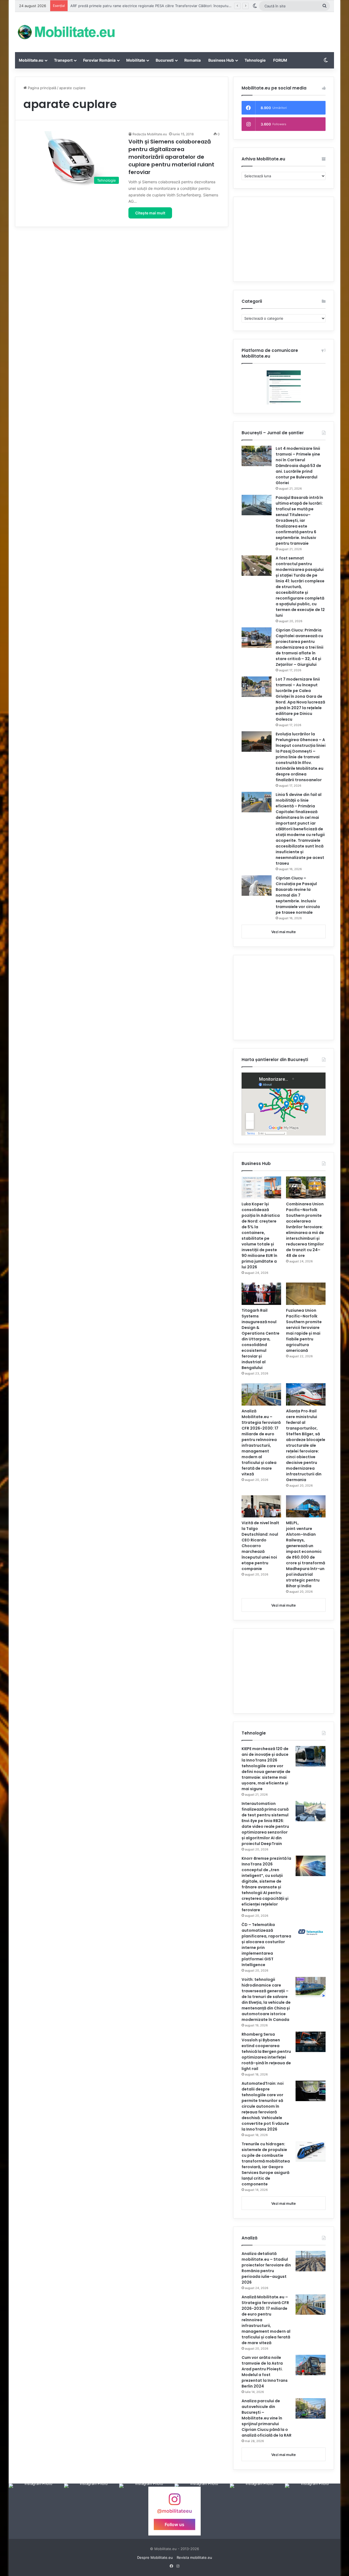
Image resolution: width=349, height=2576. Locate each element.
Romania (192, 60)
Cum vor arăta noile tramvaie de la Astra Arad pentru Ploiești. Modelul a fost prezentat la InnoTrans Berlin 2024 (265, 2372)
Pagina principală (41, 88)
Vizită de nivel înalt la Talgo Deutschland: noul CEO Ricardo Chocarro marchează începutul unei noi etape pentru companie (260, 1546)
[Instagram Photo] (36, 2511)
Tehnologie (255, 60)
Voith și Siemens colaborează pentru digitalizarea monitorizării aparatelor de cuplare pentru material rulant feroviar (171, 157)
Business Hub (221, 60)
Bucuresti (165, 60)
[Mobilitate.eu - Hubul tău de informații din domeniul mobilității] (65, 32)
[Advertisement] (229, 30)
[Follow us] (174, 2502)
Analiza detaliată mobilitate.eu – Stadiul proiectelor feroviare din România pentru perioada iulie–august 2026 (266, 2268)
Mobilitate (136, 60)
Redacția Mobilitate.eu (150, 134)
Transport (63, 60)
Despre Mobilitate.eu (155, 2557)
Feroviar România (99, 60)
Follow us (174, 2524)
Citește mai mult (150, 213)
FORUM (280, 60)
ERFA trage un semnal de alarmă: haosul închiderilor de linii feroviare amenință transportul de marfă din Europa (165, 6)
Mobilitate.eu (31, 60)
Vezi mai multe (284, 932)
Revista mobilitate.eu (194, 2557)
